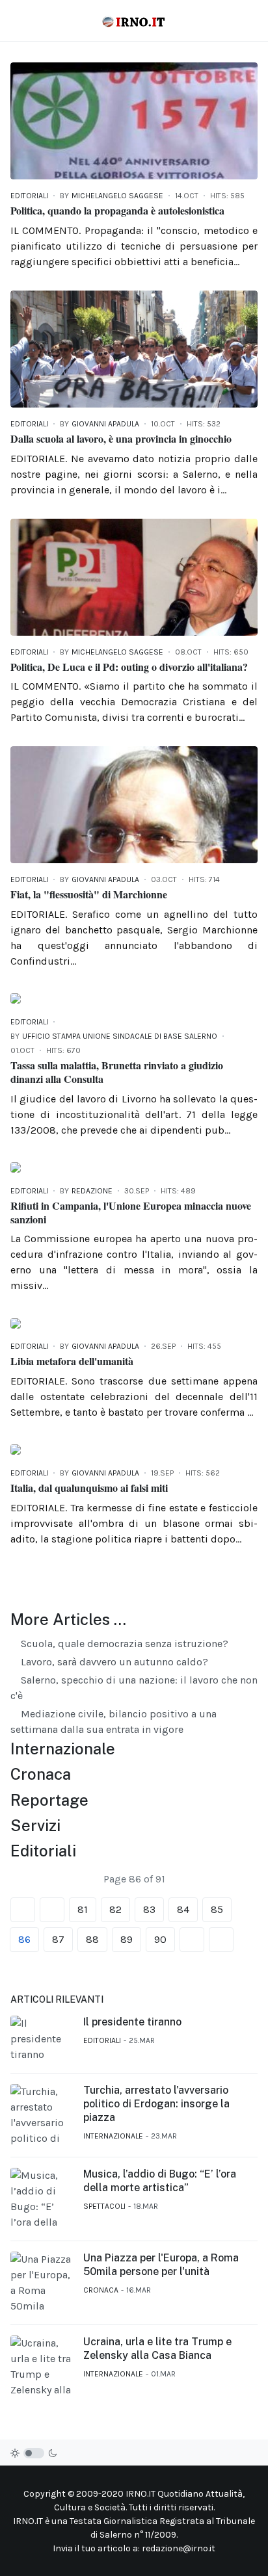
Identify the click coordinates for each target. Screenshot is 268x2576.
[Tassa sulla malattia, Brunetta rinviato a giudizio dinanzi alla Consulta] (16, 997)
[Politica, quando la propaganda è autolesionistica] (134, 120)
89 (127, 1939)
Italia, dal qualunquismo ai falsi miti (89, 1488)
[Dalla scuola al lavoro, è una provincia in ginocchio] (134, 348)
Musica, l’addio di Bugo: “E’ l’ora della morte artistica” (160, 2181)
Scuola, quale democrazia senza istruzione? (123, 1644)
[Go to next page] (192, 1940)
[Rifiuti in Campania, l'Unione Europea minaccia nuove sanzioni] (16, 1166)
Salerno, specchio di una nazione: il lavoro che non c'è (134, 1688)
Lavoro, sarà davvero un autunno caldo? (113, 1662)
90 (160, 1939)
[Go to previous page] (52, 1910)
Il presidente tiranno (132, 2022)
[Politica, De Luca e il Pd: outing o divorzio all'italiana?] (134, 576)
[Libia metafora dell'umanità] (16, 1322)
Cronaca (41, 1774)
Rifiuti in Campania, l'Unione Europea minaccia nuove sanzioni (131, 1212)
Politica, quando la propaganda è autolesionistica (117, 210)
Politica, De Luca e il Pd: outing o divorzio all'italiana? (129, 667)
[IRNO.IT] (134, 21)
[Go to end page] (221, 1940)
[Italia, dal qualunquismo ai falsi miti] (16, 1449)
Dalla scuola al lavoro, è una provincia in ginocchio (121, 438)
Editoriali (29, 196)
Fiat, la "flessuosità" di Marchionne (89, 894)
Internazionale (63, 1749)
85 (217, 1909)
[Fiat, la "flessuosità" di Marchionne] (134, 804)
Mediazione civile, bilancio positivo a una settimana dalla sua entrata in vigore (114, 1722)
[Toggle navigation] (16, 20)
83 (149, 1909)
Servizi (35, 1825)
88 (92, 1939)
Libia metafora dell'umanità (72, 1361)
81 (83, 1909)
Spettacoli (104, 2206)
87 (58, 1939)
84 (183, 1909)
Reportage (49, 1800)
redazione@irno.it (179, 2548)
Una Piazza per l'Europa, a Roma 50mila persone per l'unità (161, 2265)
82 (115, 1909)
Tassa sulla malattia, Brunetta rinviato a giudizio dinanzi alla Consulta (117, 1072)
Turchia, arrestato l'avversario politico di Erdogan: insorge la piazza (156, 2104)
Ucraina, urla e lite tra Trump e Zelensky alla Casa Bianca (157, 2348)
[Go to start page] (23, 1910)
